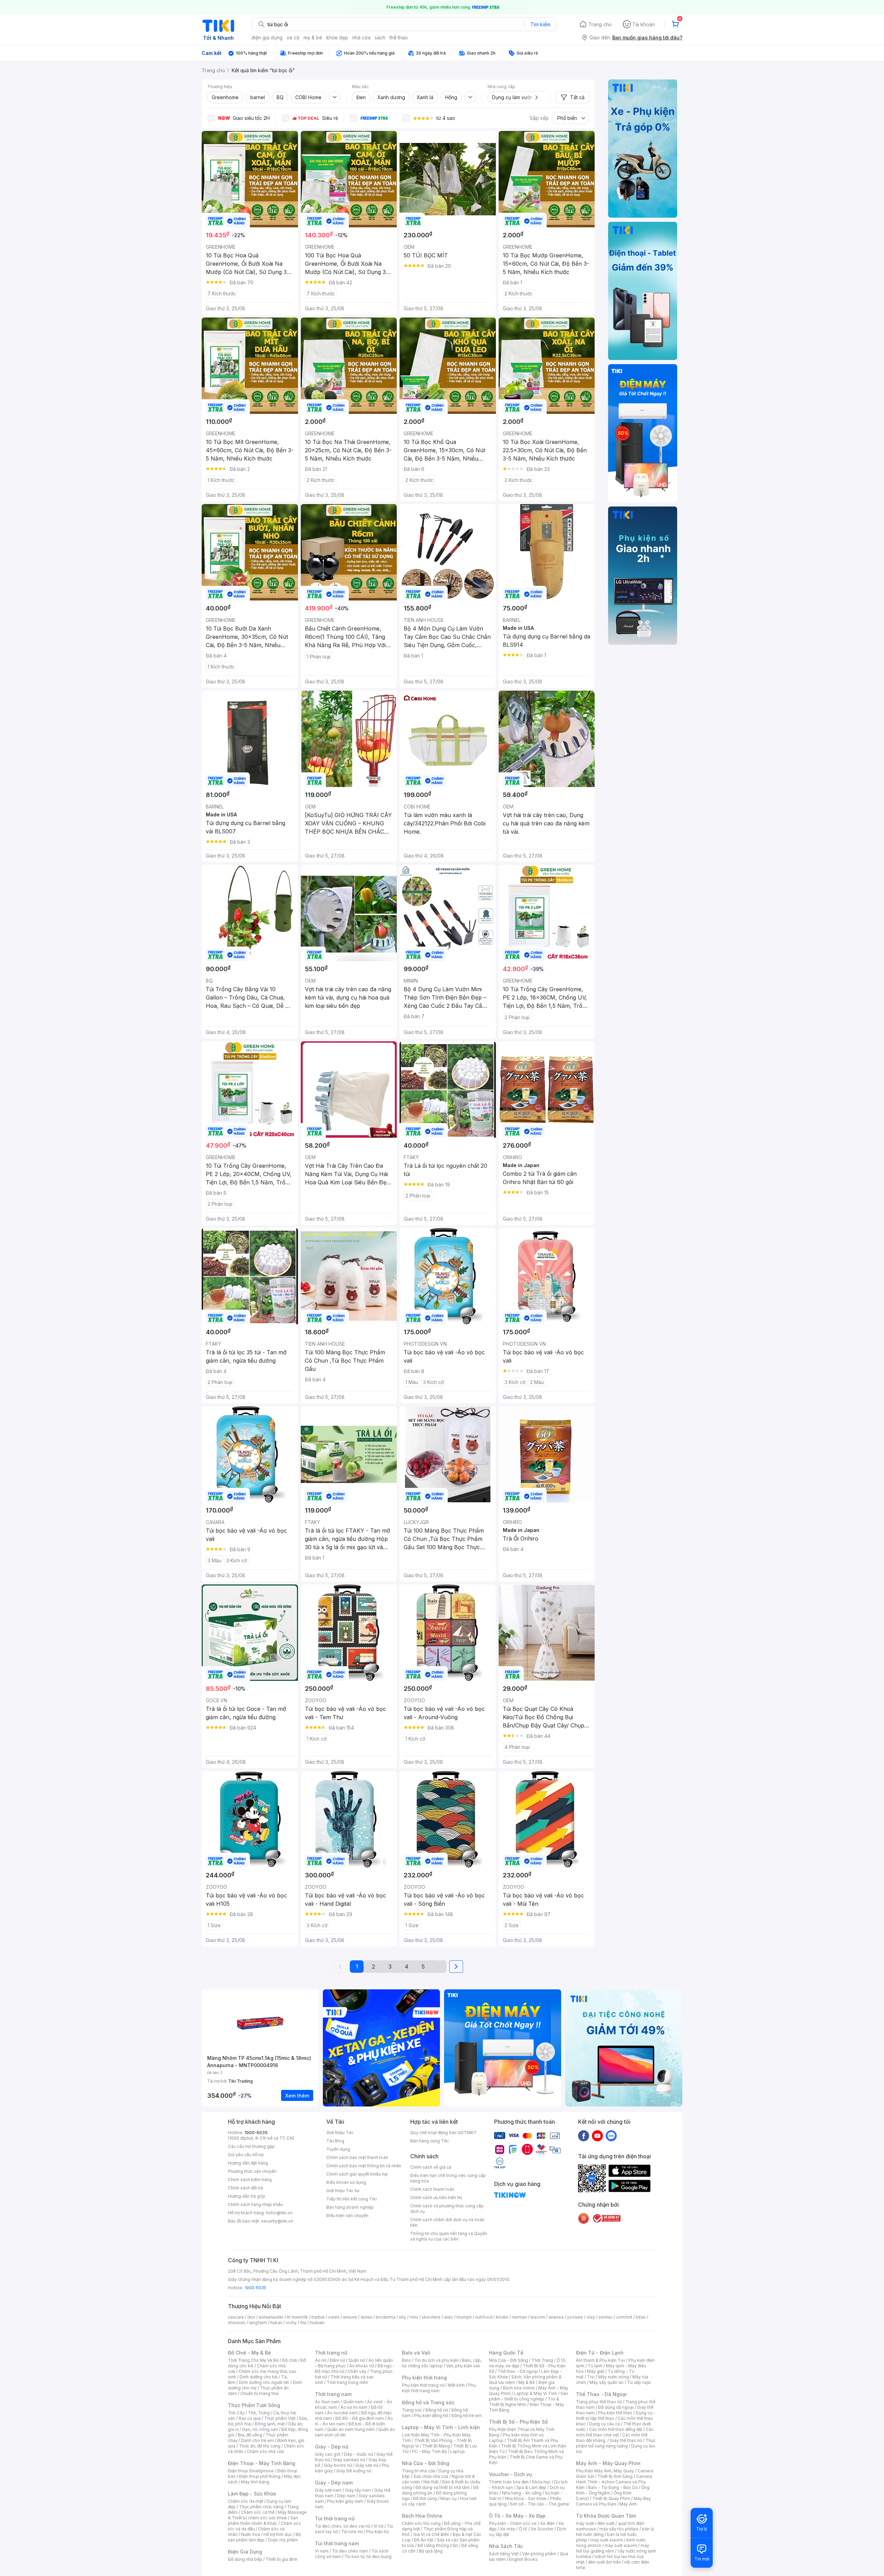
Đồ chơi (290, 2360)
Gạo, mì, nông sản (260, 2429)
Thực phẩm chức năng (261, 2507)
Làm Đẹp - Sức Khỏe (252, 2494)
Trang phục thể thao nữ (599, 2402)
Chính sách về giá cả (431, 2167)
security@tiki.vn (277, 2221)
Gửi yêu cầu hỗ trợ (246, 2155)
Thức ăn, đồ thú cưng (260, 2446)
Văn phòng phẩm (539, 2554)
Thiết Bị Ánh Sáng (615, 2476)
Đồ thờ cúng (425, 2498)
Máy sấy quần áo (607, 2382)
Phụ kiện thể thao (615, 2413)
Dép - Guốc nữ (358, 2454)
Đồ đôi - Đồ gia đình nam (360, 2418)
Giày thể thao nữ (626, 2440)
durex (366, 2317)
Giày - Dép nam (334, 2483)
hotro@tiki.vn (279, 2213)
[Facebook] (584, 2135)
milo (414, 2317)
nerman (519, 2317)
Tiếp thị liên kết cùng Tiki (352, 2199)
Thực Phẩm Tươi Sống (254, 2405)
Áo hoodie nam (342, 2413)
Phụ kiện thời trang (424, 2378)
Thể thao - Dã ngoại (518, 2371)
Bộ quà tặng (431, 2551)
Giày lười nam (328, 2490)
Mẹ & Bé (527, 2382)
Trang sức (412, 2410)
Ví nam (322, 2551)
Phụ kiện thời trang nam (439, 2388)
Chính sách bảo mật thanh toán (357, 2157)
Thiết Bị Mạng (436, 2446)
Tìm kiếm (540, 24)
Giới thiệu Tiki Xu (343, 2191)
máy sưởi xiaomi (621, 2545)
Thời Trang (542, 2360)
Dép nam (346, 2496)
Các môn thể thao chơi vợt (615, 2432)
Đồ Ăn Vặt (424, 2540)
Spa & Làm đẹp (531, 2487)
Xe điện (547, 2523)
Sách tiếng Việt (504, 2554)
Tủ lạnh (595, 2366)
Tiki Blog (335, 2141)
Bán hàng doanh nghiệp (350, 2207)
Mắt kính (456, 2385)
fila (303, 2323)
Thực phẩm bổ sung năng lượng (616, 2443)
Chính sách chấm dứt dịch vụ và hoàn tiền (447, 2222)
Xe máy (508, 2529)
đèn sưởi (606, 2523)
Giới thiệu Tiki (340, 2133)
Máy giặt (596, 2371)
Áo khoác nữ (362, 2366)
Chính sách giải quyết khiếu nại (357, 2174)
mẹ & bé (313, 37)
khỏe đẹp (337, 37)
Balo (406, 2360)
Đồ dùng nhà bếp (245, 2559)
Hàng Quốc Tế (506, 2353)
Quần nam (353, 2402)
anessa (556, 2317)
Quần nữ (357, 2360)
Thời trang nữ (331, 2353)
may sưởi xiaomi (607, 2540)
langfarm (258, 2323)
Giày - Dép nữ (332, 2447)
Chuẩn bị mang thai (260, 2393)
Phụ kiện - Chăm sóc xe (513, 2523)
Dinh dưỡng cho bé (259, 2377)
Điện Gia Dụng (245, 2552)
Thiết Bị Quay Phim (611, 2498)
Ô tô (523, 2529)
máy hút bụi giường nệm (613, 2548)
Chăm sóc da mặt (246, 2501)
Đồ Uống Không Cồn (438, 2545)
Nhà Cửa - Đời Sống (426, 2463)
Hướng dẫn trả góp (247, 2196)
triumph (464, 2317)
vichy (291, 2323)
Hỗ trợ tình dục (278, 2534)
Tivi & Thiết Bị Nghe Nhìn (524, 2402)
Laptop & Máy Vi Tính (536, 2393)
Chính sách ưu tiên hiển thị (436, 2198)
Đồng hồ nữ (437, 2410)
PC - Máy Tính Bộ (429, 2451)
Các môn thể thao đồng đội (616, 2429)
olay (591, 2317)
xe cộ (293, 37)
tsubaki (317, 2323)
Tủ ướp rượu (639, 2382)
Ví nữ (378, 2526)
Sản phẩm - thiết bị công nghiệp (529, 2396)
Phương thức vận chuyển (252, 2171)
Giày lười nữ (367, 2465)
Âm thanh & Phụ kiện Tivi (600, 2360)
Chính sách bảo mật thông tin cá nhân (364, 2166)
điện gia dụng (267, 37)
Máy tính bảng (255, 2482)
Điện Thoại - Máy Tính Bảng (262, 2463)
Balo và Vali (416, 2353)
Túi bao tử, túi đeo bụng (368, 2556)
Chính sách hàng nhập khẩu (255, 2204)
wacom (538, 2317)
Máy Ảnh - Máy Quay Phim (608, 2463)
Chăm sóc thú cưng (421, 2523)
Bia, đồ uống (250, 2435)
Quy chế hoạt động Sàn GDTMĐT (444, 2133)
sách (380, 37)
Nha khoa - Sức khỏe (526, 2498)
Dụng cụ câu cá (604, 2424)
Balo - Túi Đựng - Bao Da (613, 2487)
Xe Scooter (542, 2529)
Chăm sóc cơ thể (258, 2512)
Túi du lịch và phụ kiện (436, 2360)
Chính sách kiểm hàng (250, 2180)
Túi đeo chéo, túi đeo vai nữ (343, 2526)
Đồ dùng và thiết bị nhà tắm (443, 2487)
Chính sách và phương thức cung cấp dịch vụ (447, 2209)
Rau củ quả (250, 2418)
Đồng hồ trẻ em (467, 2416)
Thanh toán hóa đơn (509, 2482)
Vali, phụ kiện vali (463, 2366)
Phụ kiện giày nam (345, 2501)
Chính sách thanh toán (432, 2189)
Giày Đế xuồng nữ (354, 2471)
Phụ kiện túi (377, 2532)
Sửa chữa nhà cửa (431, 2476)
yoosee (575, 2317)
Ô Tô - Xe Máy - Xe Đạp (517, 2516)
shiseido (237, 2323)
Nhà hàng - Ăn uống (522, 2493)
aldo (449, 2317)
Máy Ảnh (628, 2504)
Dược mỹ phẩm (283, 2540)
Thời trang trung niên (347, 2382)
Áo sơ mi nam (354, 2407)
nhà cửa (361, 37)
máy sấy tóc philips (619, 2529)
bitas (641, 2317)
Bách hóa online (519, 2388)
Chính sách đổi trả (246, 2188)
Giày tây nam (358, 2490)
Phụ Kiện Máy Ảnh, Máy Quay (605, 2471)
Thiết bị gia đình (281, 2559)
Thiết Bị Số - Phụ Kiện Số (518, 2422)
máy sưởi (585, 2523)
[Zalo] (611, 2135)
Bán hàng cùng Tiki (429, 2141)
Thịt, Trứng (259, 2413)
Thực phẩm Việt (280, 2418)
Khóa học (541, 2482)
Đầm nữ (337, 2360)
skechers (431, 2317)
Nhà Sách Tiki (506, 2546)
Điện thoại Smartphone (251, 2471)
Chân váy (357, 2371)
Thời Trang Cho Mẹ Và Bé (253, 2360)
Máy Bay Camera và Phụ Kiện (613, 2501)
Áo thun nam (327, 2402)
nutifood (484, 2317)
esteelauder (271, 2317)
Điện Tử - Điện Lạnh (600, 2353)
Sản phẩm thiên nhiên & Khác (263, 2521)
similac (606, 2317)
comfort (624, 2317)
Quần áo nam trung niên (351, 2429)
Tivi (591, 2377)
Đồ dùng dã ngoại (616, 2407)
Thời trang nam (333, 2394)
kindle (502, 2317)
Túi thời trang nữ (335, 2518)
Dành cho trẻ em (257, 2440)
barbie (318, 2317)
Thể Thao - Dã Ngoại (601, 2394)
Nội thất (431, 2482)
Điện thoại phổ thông (260, 2476)
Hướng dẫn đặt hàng (248, 2163)
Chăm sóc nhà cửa (265, 2451)
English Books (523, 2559)
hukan (276, 2323)
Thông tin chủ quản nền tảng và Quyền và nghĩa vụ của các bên (449, 2236)
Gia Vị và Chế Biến (431, 2534)
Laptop (458, 2451)
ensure (350, 2317)
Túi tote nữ (352, 2532)
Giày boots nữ (338, 2465)
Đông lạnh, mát (270, 2424)
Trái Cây (236, 2413)
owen (334, 2317)
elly (402, 2317)
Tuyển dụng (338, 2149)
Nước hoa (251, 2534)
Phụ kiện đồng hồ (431, 2416)
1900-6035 (256, 2133)
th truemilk (297, 2317)
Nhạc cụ (448, 2498)
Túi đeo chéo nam (350, 2551)
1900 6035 (255, 2288)
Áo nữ (321, 2360)
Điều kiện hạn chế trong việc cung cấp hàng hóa (448, 2178)
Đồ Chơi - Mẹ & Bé (249, 2353)
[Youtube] (597, 2135)
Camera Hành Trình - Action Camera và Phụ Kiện (614, 2482)
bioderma (386, 2317)
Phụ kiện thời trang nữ (423, 2385)
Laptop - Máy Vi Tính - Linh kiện (441, 2427)
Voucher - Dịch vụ (510, 2474)
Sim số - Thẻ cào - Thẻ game (540, 2504)
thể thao (399, 37)
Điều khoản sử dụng (346, 2182)
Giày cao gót (328, 2454)
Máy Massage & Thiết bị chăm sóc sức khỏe (267, 2515)
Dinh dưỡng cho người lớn (264, 2382)
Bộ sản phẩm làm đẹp (264, 2537)
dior (251, 2317)
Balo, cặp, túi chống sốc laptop (442, 2363)
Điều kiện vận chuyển (347, 2215)
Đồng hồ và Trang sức (428, 2402)
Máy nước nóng (613, 2377)
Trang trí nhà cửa (419, 2471)
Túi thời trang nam (337, 2543)
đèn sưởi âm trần (604, 2562)
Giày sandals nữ (349, 2460)
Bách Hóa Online (422, 2516)
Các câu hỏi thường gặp (251, 2146)
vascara (236, 2317)
